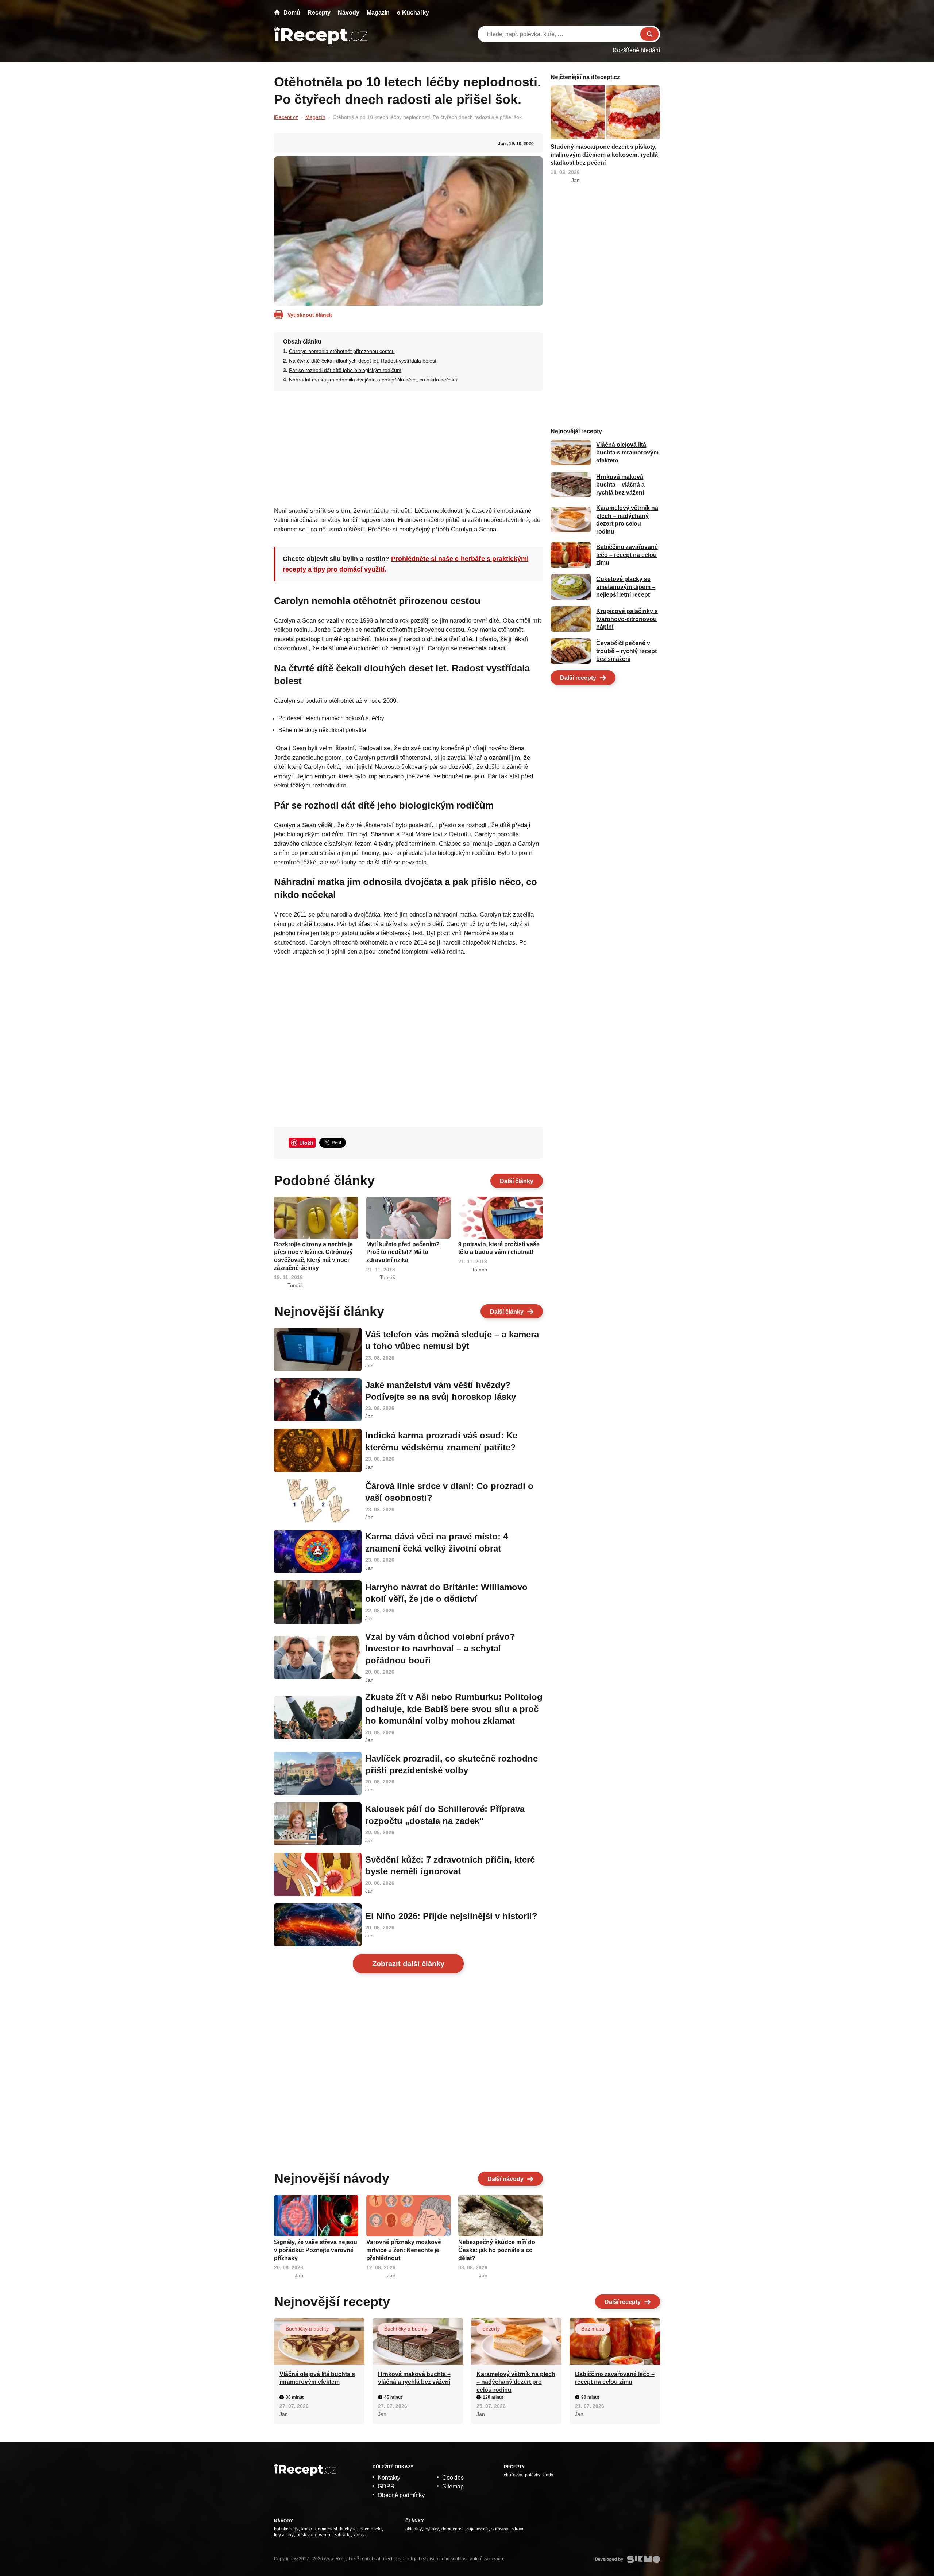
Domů (292, 13)
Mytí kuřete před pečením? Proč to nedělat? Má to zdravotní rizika (403, 1252)
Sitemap (453, 2486)
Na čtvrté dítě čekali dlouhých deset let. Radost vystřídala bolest (363, 361)
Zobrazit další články (408, 1964)
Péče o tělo (371, 2529)
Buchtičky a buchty (307, 2329)
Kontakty (389, 2478)
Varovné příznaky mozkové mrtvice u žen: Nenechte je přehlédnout (404, 2250)
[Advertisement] (408, 446)
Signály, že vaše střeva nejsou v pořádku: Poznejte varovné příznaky (316, 2250)
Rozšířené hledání (636, 50)
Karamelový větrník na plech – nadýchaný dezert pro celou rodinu (516, 2382)
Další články (517, 1181)
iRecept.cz (286, 117)
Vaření (325, 2535)
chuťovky (513, 2475)
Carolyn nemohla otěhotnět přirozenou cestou (342, 351)
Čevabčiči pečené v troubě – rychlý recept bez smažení (626, 651)
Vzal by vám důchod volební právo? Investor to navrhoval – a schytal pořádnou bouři (440, 1649)
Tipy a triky (284, 2535)
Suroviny (500, 2529)
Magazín (378, 13)
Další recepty (578, 678)
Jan (502, 144)
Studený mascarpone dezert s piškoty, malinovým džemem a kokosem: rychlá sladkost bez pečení (604, 155)
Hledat (649, 34)
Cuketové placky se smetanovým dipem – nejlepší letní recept (626, 587)
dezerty (491, 2329)
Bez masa (593, 2329)
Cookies (453, 2478)
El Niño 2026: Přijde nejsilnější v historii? (451, 1916)
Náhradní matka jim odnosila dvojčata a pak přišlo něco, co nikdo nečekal (374, 380)
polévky (533, 2475)
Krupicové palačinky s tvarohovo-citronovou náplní (627, 619)
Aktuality (414, 2529)
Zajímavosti (477, 2529)
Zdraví (360, 2535)
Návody (349, 13)
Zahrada (342, 2535)
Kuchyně (348, 2529)
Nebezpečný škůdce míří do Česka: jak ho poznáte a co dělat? (497, 2250)
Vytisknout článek (310, 315)
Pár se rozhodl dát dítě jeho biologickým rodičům (345, 370)
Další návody (505, 2179)
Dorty (548, 2475)
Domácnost (326, 2529)
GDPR (386, 2486)
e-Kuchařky (413, 13)
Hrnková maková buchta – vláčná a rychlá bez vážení (620, 485)
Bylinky (432, 2529)
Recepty (319, 13)
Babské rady (286, 2529)
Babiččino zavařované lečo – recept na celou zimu (627, 555)
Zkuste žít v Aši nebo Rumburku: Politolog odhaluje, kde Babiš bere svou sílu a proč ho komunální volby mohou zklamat (454, 1709)
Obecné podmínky (401, 2495)
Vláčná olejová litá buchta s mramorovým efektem (627, 453)
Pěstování (306, 2535)
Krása (307, 2529)
